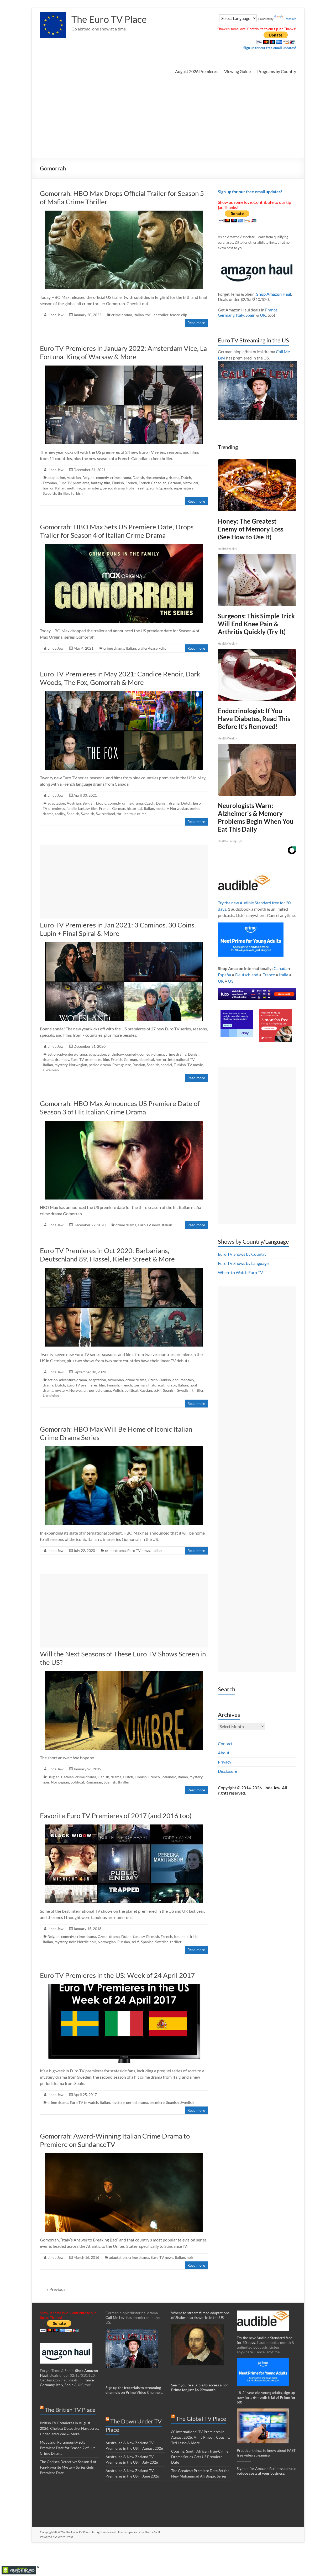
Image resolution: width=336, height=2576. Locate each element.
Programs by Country (277, 71)
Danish (138, 478)
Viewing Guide (237, 71)
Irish (194, 1936)
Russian (139, 1065)
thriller (151, 315)
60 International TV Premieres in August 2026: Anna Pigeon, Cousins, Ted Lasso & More (201, 2437)
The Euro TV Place (109, 19)
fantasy (97, 483)
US (231, 981)
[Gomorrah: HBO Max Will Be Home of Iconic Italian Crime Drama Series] (124, 1449)
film (107, 483)
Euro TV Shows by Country (242, 1254)
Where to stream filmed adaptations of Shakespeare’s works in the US (200, 2315)
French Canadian (153, 483)
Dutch (186, 478)
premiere (157, 2102)
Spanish (166, 488)
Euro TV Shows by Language (243, 1263)
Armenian (116, 1380)
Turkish (77, 493)
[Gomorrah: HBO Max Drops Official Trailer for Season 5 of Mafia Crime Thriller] (124, 213)
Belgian (88, 478)
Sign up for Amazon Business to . (266, 2471)
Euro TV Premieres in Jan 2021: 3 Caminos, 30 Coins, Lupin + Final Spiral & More (118, 929)
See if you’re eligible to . (199, 2387)
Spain (250, 315)
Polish (131, 488)
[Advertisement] (168, 119)
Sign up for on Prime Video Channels (134, 2390)
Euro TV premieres (74, 483)
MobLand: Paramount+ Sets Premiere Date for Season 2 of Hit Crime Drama (67, 2448)
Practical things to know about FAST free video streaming (266, 2453)
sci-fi (154, 488)
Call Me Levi (115, 2317)
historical (190, 483)
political (131, 1390)
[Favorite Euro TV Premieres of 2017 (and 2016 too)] (124, 1827)
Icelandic (169, 1777)
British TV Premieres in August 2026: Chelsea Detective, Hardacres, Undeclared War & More (69, 2428)
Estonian (50, 483)
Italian (139, 315)
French (131, 483)
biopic (101, 803)
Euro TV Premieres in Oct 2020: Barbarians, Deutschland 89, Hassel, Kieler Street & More (107, 1255)
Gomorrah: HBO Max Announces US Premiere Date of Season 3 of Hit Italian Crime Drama (120, 1108)
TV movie (195, 1065)
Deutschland (247, 975)
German (175, 483)
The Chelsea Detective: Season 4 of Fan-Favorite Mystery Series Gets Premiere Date (68, 2467)
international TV (181, 1059)
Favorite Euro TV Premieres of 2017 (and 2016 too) (116, 1816)
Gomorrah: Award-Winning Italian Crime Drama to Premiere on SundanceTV (115, 2140)
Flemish (153, 1936)
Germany (226, 315)
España (224, 975)
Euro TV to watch (84, 2102)
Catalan (67, 1777)
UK (263, 315)
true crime (138, 814)
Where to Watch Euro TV (240, 1272)
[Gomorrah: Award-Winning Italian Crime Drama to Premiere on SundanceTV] (124, 2156)
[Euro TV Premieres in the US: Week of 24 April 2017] (124, 1987)
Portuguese (122, 1065)
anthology (116, 1054)
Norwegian (179, 808)
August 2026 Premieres (196, 71)
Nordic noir (87, 1942)
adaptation (56, 478)
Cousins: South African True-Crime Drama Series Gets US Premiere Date (200, 2457)
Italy (240, 315)
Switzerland (105, 814)
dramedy (62, 1059)
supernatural (184, 488)
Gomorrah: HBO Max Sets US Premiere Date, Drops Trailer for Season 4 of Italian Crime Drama (117, 531)
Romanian (94, 1782)
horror (48, 488)
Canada (280, 968)
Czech (149, 803)
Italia (284, 975)
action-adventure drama (67, 1054)
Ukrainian (51, 1070)
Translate (290, 19)
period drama (114, 488)
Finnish (118, 483)
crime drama (122, 315)
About (224, 1753)
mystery (95, 488)
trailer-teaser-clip (173, 315)
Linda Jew (56, 315)
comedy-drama (152, 1054)
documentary (156, 478)
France (271, 310)
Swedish (49, 493)
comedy (102, 478)
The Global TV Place (201, 2419)
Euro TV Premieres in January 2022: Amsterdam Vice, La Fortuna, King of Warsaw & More (123, 352)
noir (46, 1782)
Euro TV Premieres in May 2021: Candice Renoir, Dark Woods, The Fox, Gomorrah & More (120, 678)
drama (174, 478)
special (167, 1065)
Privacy (225, 1762)
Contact (225, 1743)
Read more (196, 323)
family (71, 808)
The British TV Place (70, 2410)
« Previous (56, 2289)
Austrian (74, 478)
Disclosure (227, 1771)
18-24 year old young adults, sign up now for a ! (266, 2397)
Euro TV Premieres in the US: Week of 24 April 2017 (117, 1975)
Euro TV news (149, 1225)
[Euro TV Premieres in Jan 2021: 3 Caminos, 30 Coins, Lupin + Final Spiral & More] (124, 945)
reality (143, 488)
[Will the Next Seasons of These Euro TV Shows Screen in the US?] (124, 1674)
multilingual (77, 488)
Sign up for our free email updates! (270, 48)
